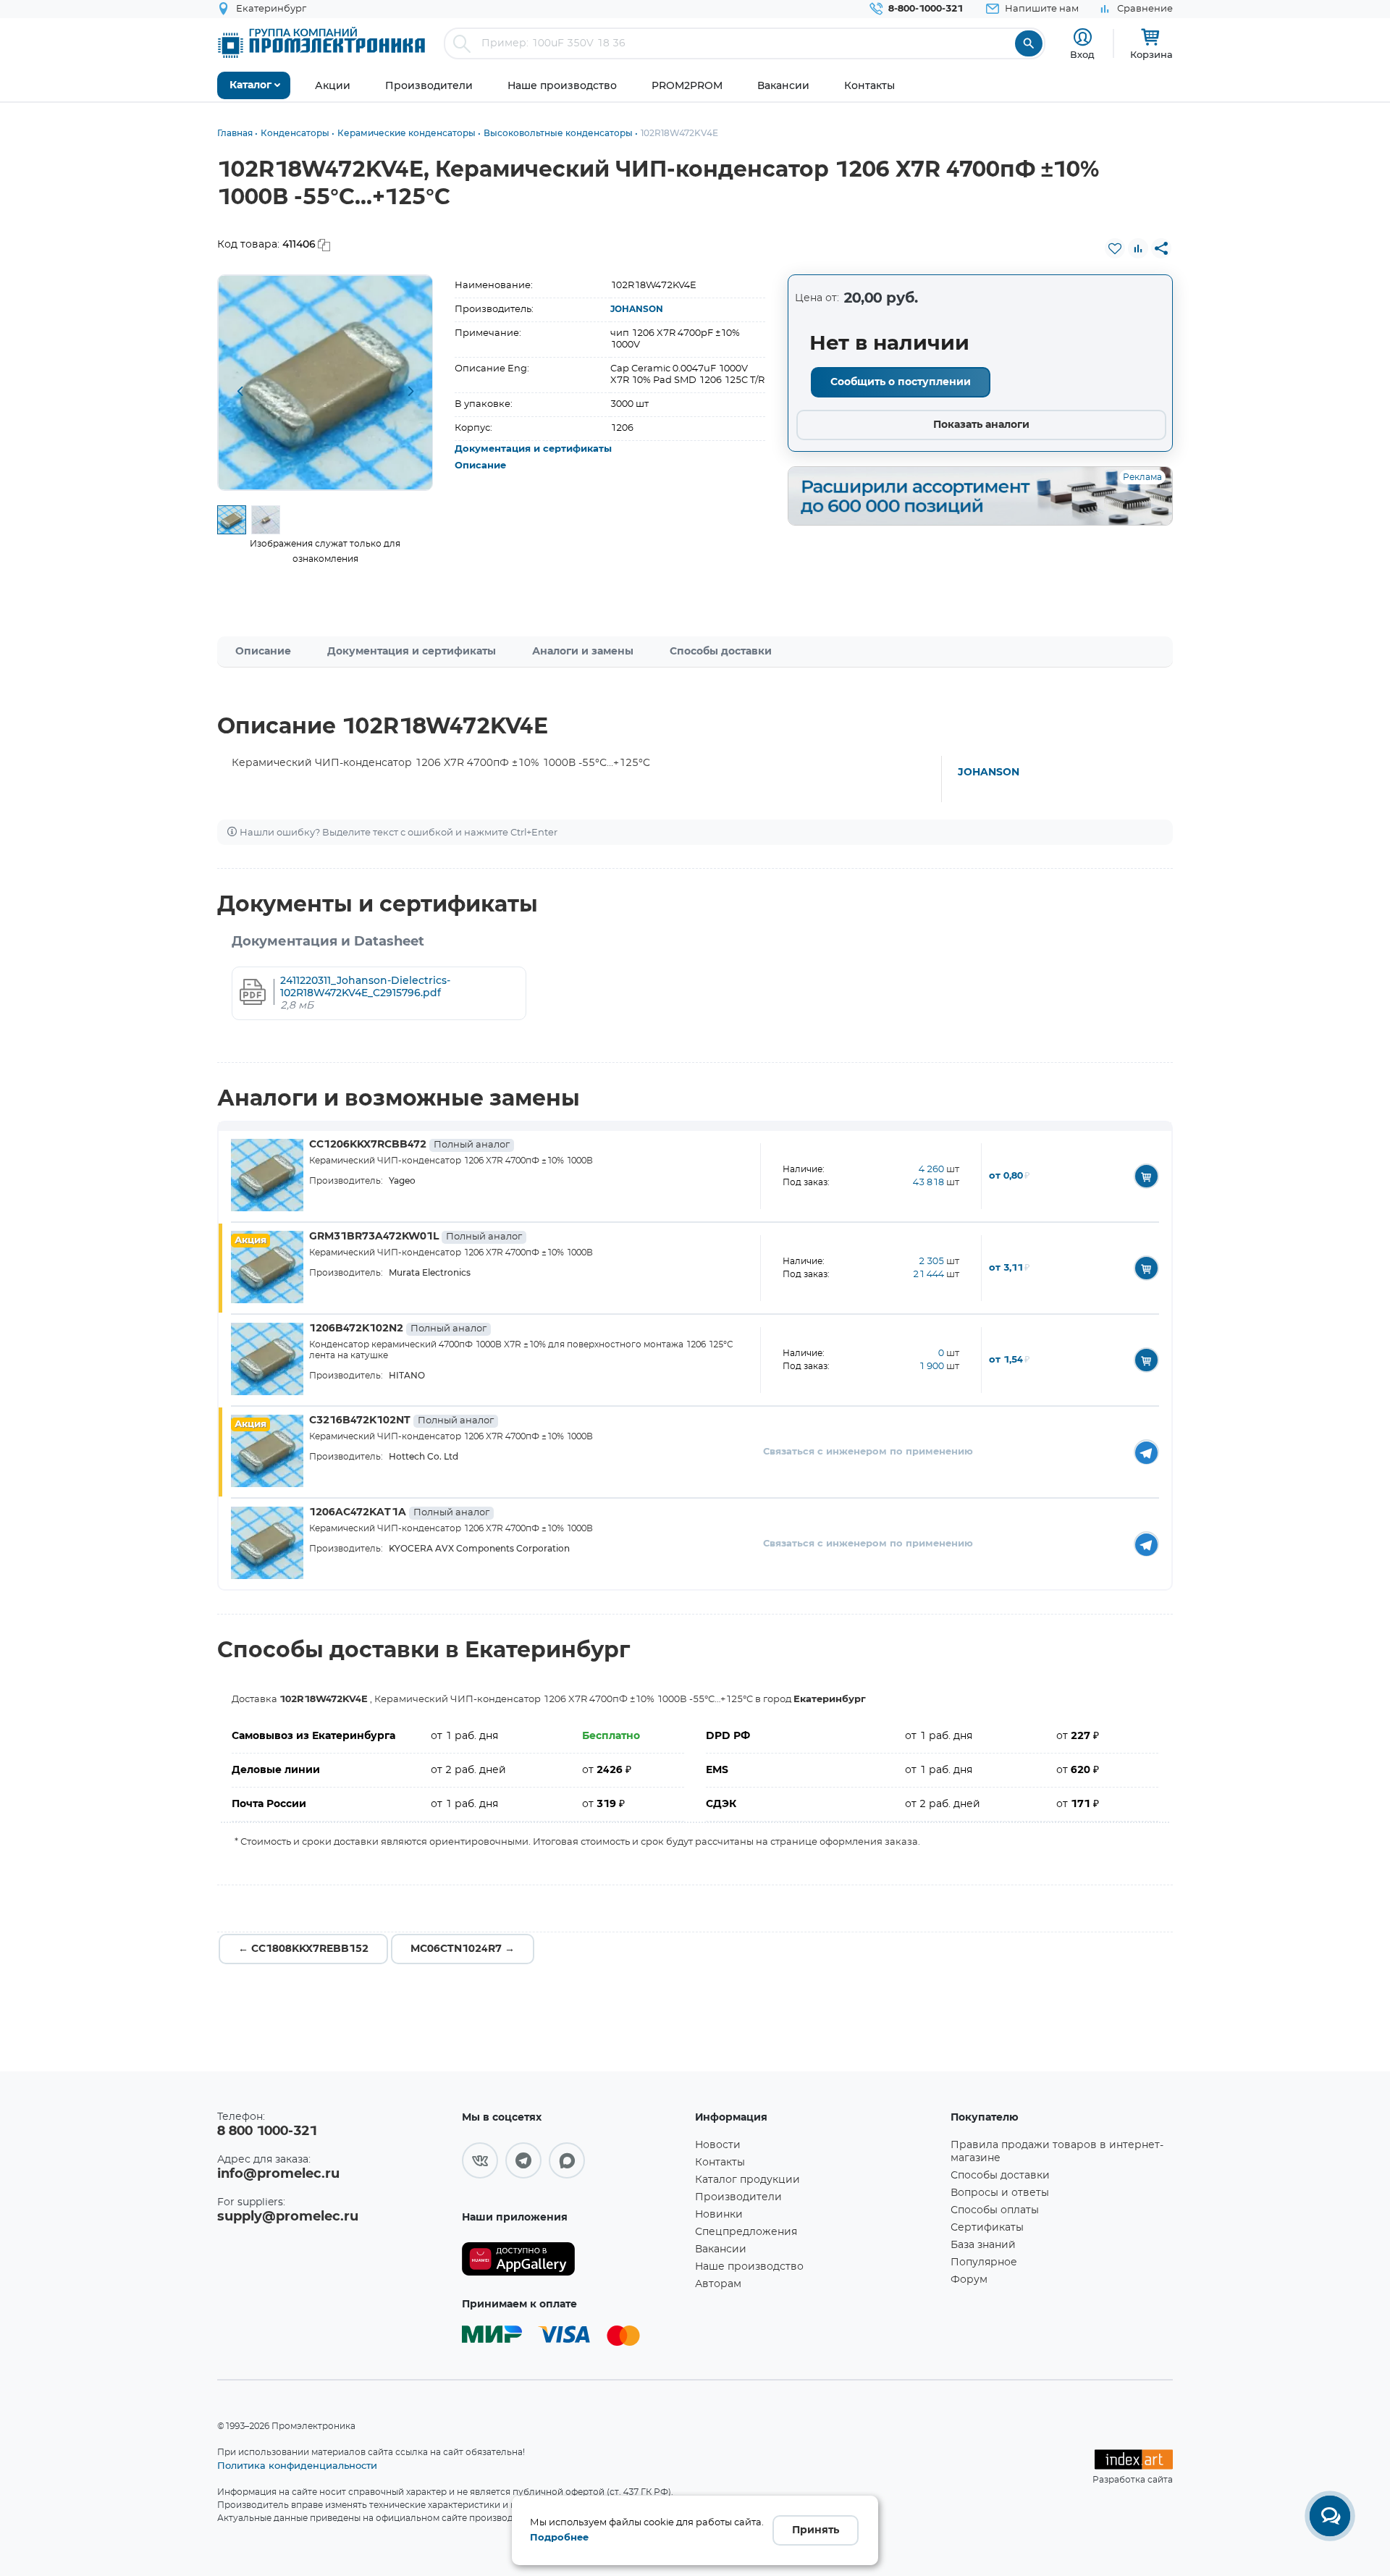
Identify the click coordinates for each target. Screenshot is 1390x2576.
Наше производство (749, 2267)
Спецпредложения (746, 2232)
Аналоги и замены (583, 652)
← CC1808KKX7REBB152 (303, 1949)
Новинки (719, 2215)
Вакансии (721, 2249)
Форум (969, 2280)
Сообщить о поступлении (901, 382)
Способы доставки (721, 652)
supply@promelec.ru (288, 2217)
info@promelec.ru (278, 2174)
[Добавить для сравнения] (1138, 248)
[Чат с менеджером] (1330, 2516)
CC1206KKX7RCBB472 (409, 1145)
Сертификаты (987, 2228)
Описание (480, 466)
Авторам (718, 2284)
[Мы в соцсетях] (480, 2160)
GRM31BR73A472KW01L (416, 1237)
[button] (240, 392)
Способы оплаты (995, 2210)
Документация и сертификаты (533, 449)
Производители (738, 2197)
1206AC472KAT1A (399, 1512)
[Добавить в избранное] (1115, 248)
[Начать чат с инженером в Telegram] (1146, 1452)
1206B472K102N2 (398, 1329)
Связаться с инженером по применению (868, 1452)
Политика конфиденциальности (297, 2465)
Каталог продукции (747, 2180)
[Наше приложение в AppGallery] (573, 2259)
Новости (718, 2145)
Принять (816, 2530)
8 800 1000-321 (267, 2131)
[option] (325, 383)
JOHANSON (637, 309)
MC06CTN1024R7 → (463, 1949)
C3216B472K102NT (401, 1420)
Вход (1082, 54)
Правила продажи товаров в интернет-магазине (1057, 2152)
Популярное (984, 2263)
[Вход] (1083, 37)
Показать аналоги (981, 425)
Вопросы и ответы (1000, 2193)
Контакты (720, 2163)
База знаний (983, 2245)
